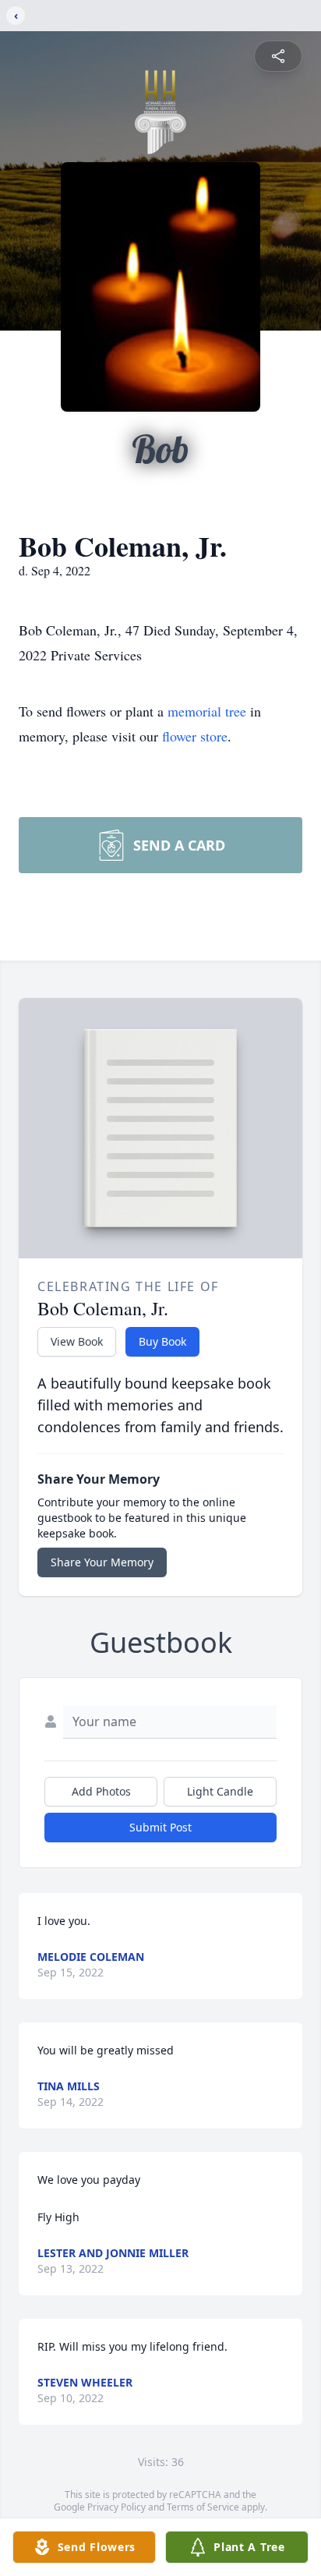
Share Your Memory (102, 1562)
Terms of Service (203, 2507)
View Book (77, 1341)
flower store (195, 736)
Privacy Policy (116, 2507)
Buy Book (162, 1341)
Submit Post (160, 1827)
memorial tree (207, 711)
